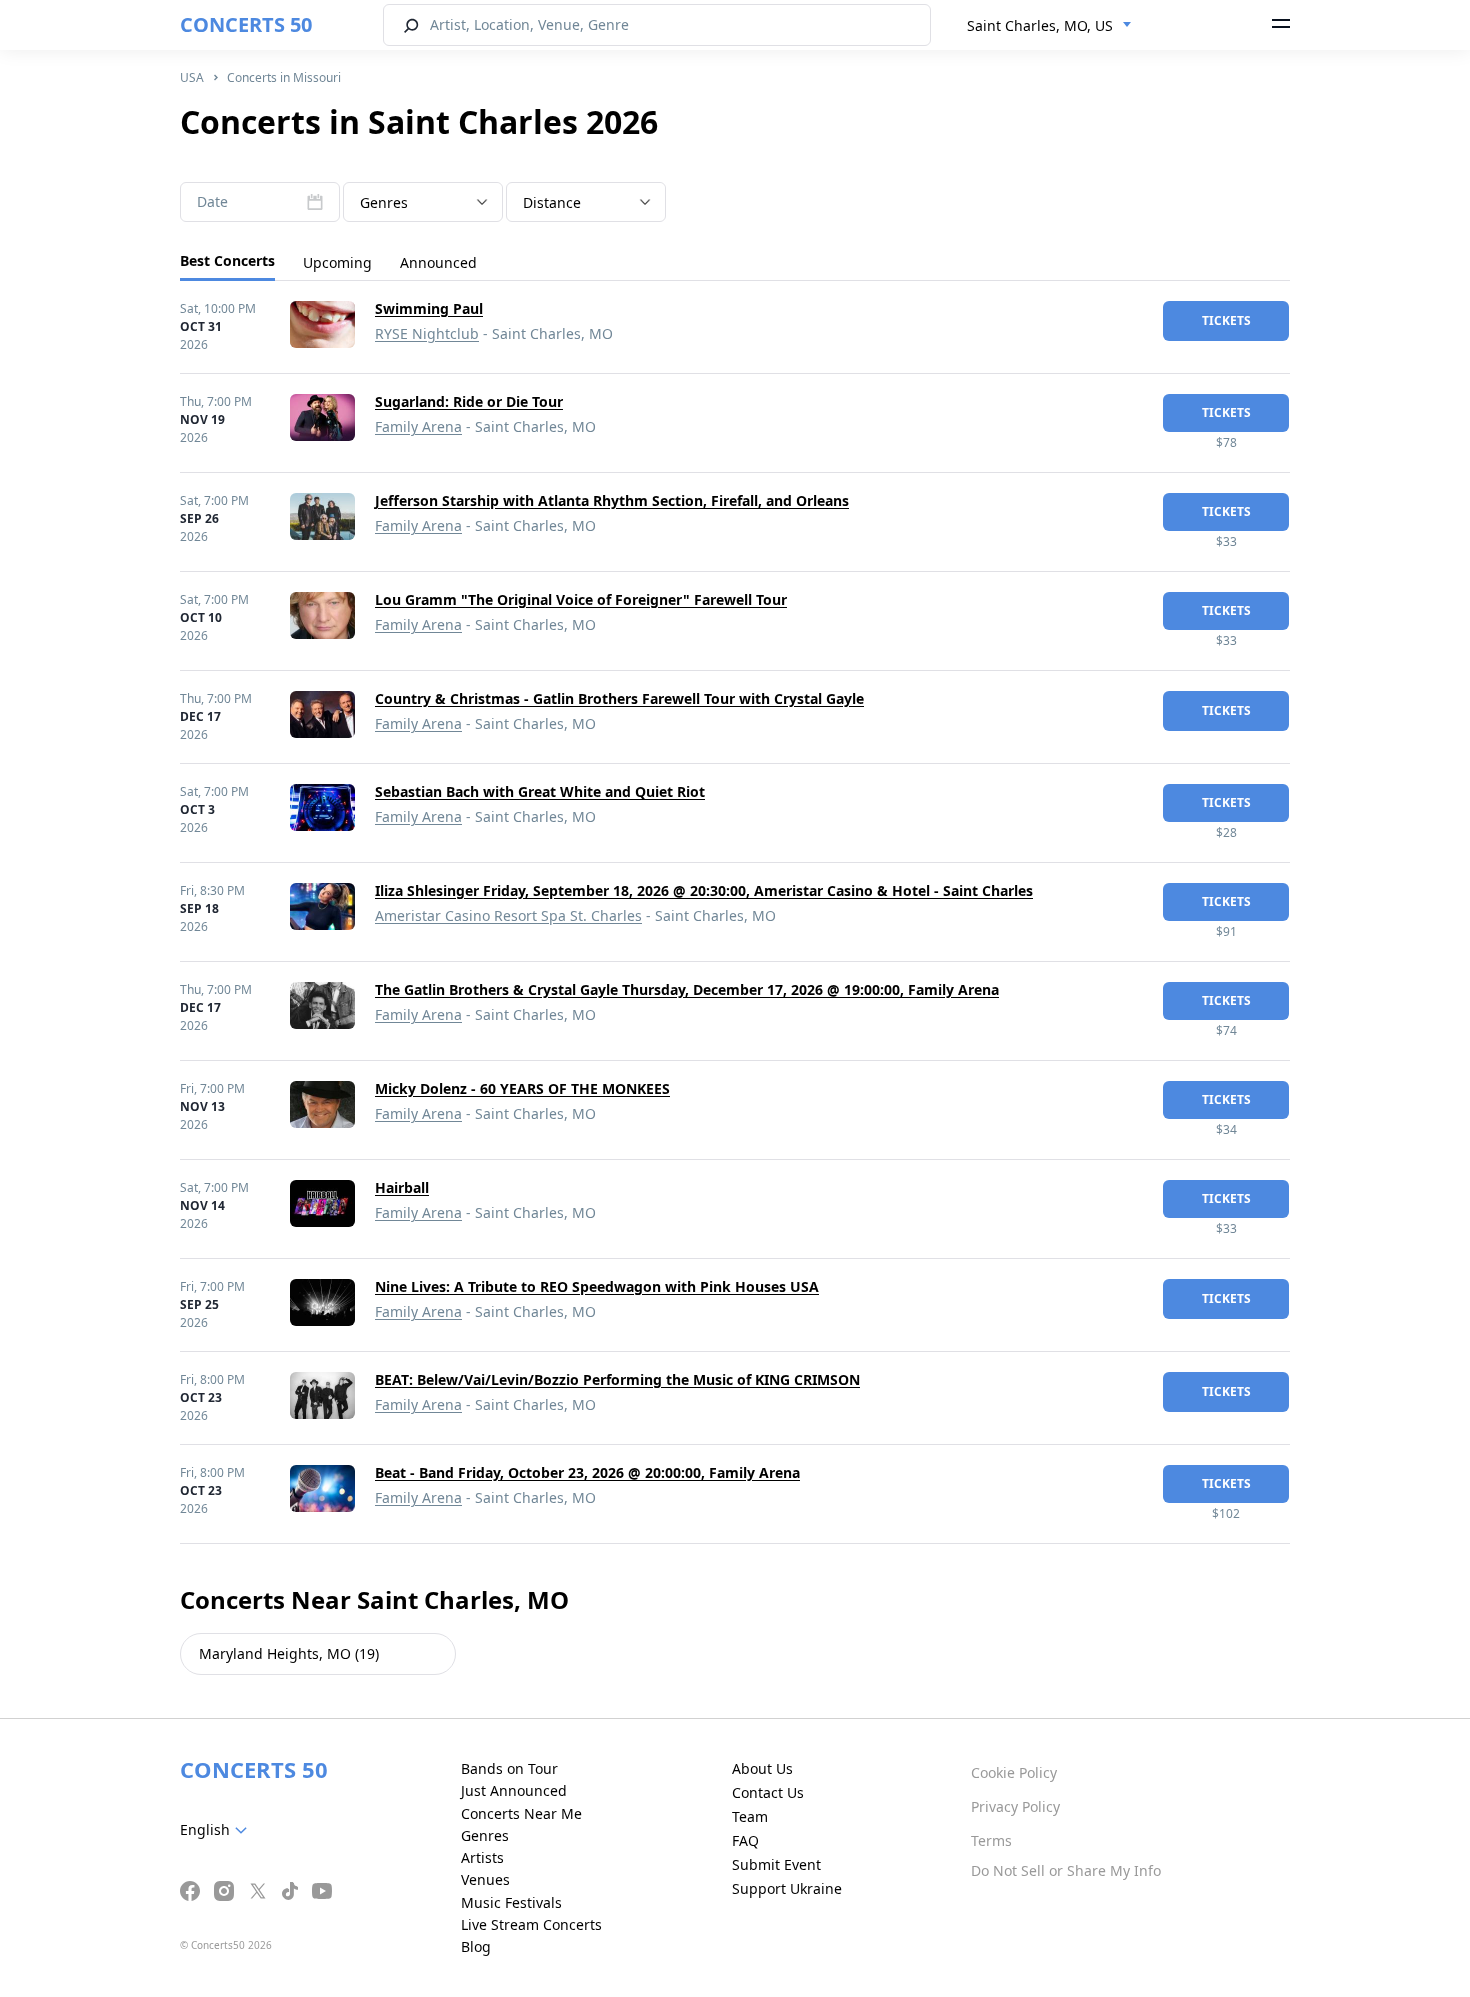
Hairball (402, 1187)
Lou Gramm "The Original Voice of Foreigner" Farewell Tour (581, 599)
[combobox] (1049, 26)
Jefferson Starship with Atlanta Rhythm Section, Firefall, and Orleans (612, 500)
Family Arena (418, 426)
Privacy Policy (1015, 1806)
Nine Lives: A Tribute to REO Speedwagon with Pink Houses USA (597, 1286)
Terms (991, 1840)
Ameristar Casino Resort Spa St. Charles (508, 915)
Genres (485, 1835)
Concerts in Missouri (284, 77)
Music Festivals (511, 1902)
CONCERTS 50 (246, 24)
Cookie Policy (1014, 1772)
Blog (476, 1946)
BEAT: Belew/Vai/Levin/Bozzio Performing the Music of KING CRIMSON (617, 1379)
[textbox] (423, 203)
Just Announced (514, 1790)
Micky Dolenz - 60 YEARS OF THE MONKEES (522, 1088)
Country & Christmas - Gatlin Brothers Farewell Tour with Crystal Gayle (619, 698)
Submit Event (776, 1864)
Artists (482, 1857)
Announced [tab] (438, 262)
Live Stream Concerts (531, 1924)
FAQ (745, 1840)
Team (750, 1816)
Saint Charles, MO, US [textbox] (1040, 25)
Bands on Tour (509, 1768)
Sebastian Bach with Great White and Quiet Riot (540, 791)
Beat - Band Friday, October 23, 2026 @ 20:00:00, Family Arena (587, 1472)
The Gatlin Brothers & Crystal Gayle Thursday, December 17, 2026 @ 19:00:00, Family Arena (687, 989)
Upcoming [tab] (337, 262)
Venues (485, 1879)
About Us (762, 1768)
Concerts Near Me (521, 1813)
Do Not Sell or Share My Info (1066, 1870)
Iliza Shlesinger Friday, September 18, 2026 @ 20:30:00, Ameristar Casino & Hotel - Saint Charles (704, 890)
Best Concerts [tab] (227, 260)
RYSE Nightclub (427, 333)
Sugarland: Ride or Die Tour (469, 401)
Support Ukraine (787, 1888)
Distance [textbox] (552, 202)
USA (192, 77)
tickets (1226, 320)
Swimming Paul (429, 308)
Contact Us (768, 1792)
